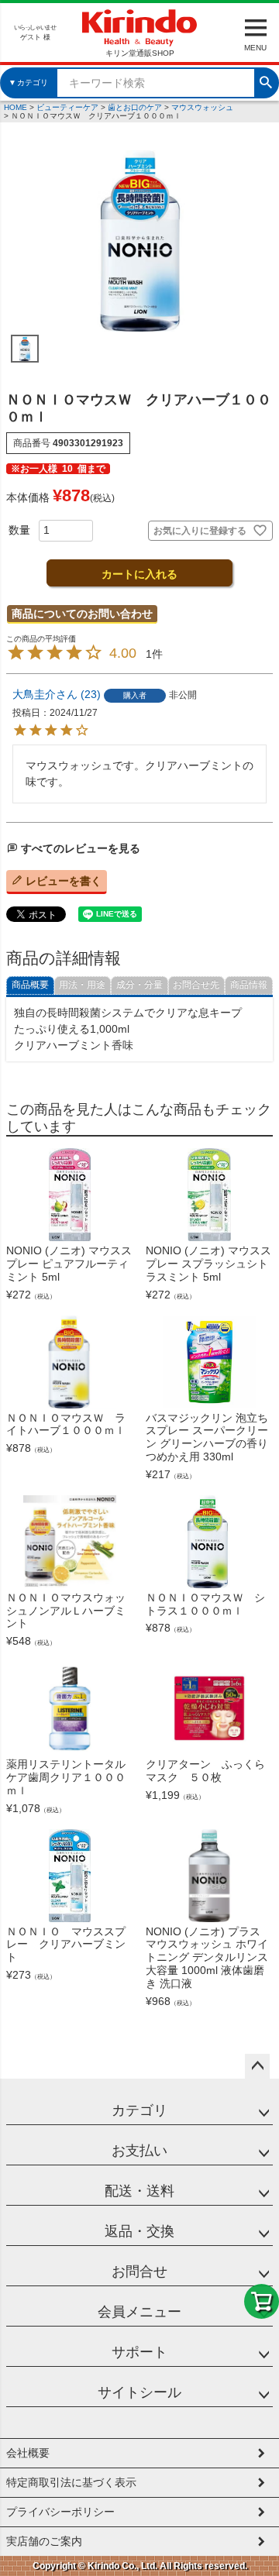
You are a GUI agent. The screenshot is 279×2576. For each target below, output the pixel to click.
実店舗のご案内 (44, 2541)
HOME (15, 107)
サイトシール (139, 2392)
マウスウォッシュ (202, 107)
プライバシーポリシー (60, 2512)
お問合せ (139, 2272)
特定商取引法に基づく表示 (71, 2482)
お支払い (139, 2151)
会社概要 (28, 2453)
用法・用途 (82, 985)
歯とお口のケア (135, 107)
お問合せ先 (196, 985)
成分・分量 (139, 985)
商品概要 (30, 985)
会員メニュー (139, 2312)
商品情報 (249, 985)
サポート (139, 2352)
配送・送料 (139, 2191)
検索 (266, 81)
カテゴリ (139, 2110)
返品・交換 (139, 2231)
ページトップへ (257, 2066)
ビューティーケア (67, 107)
